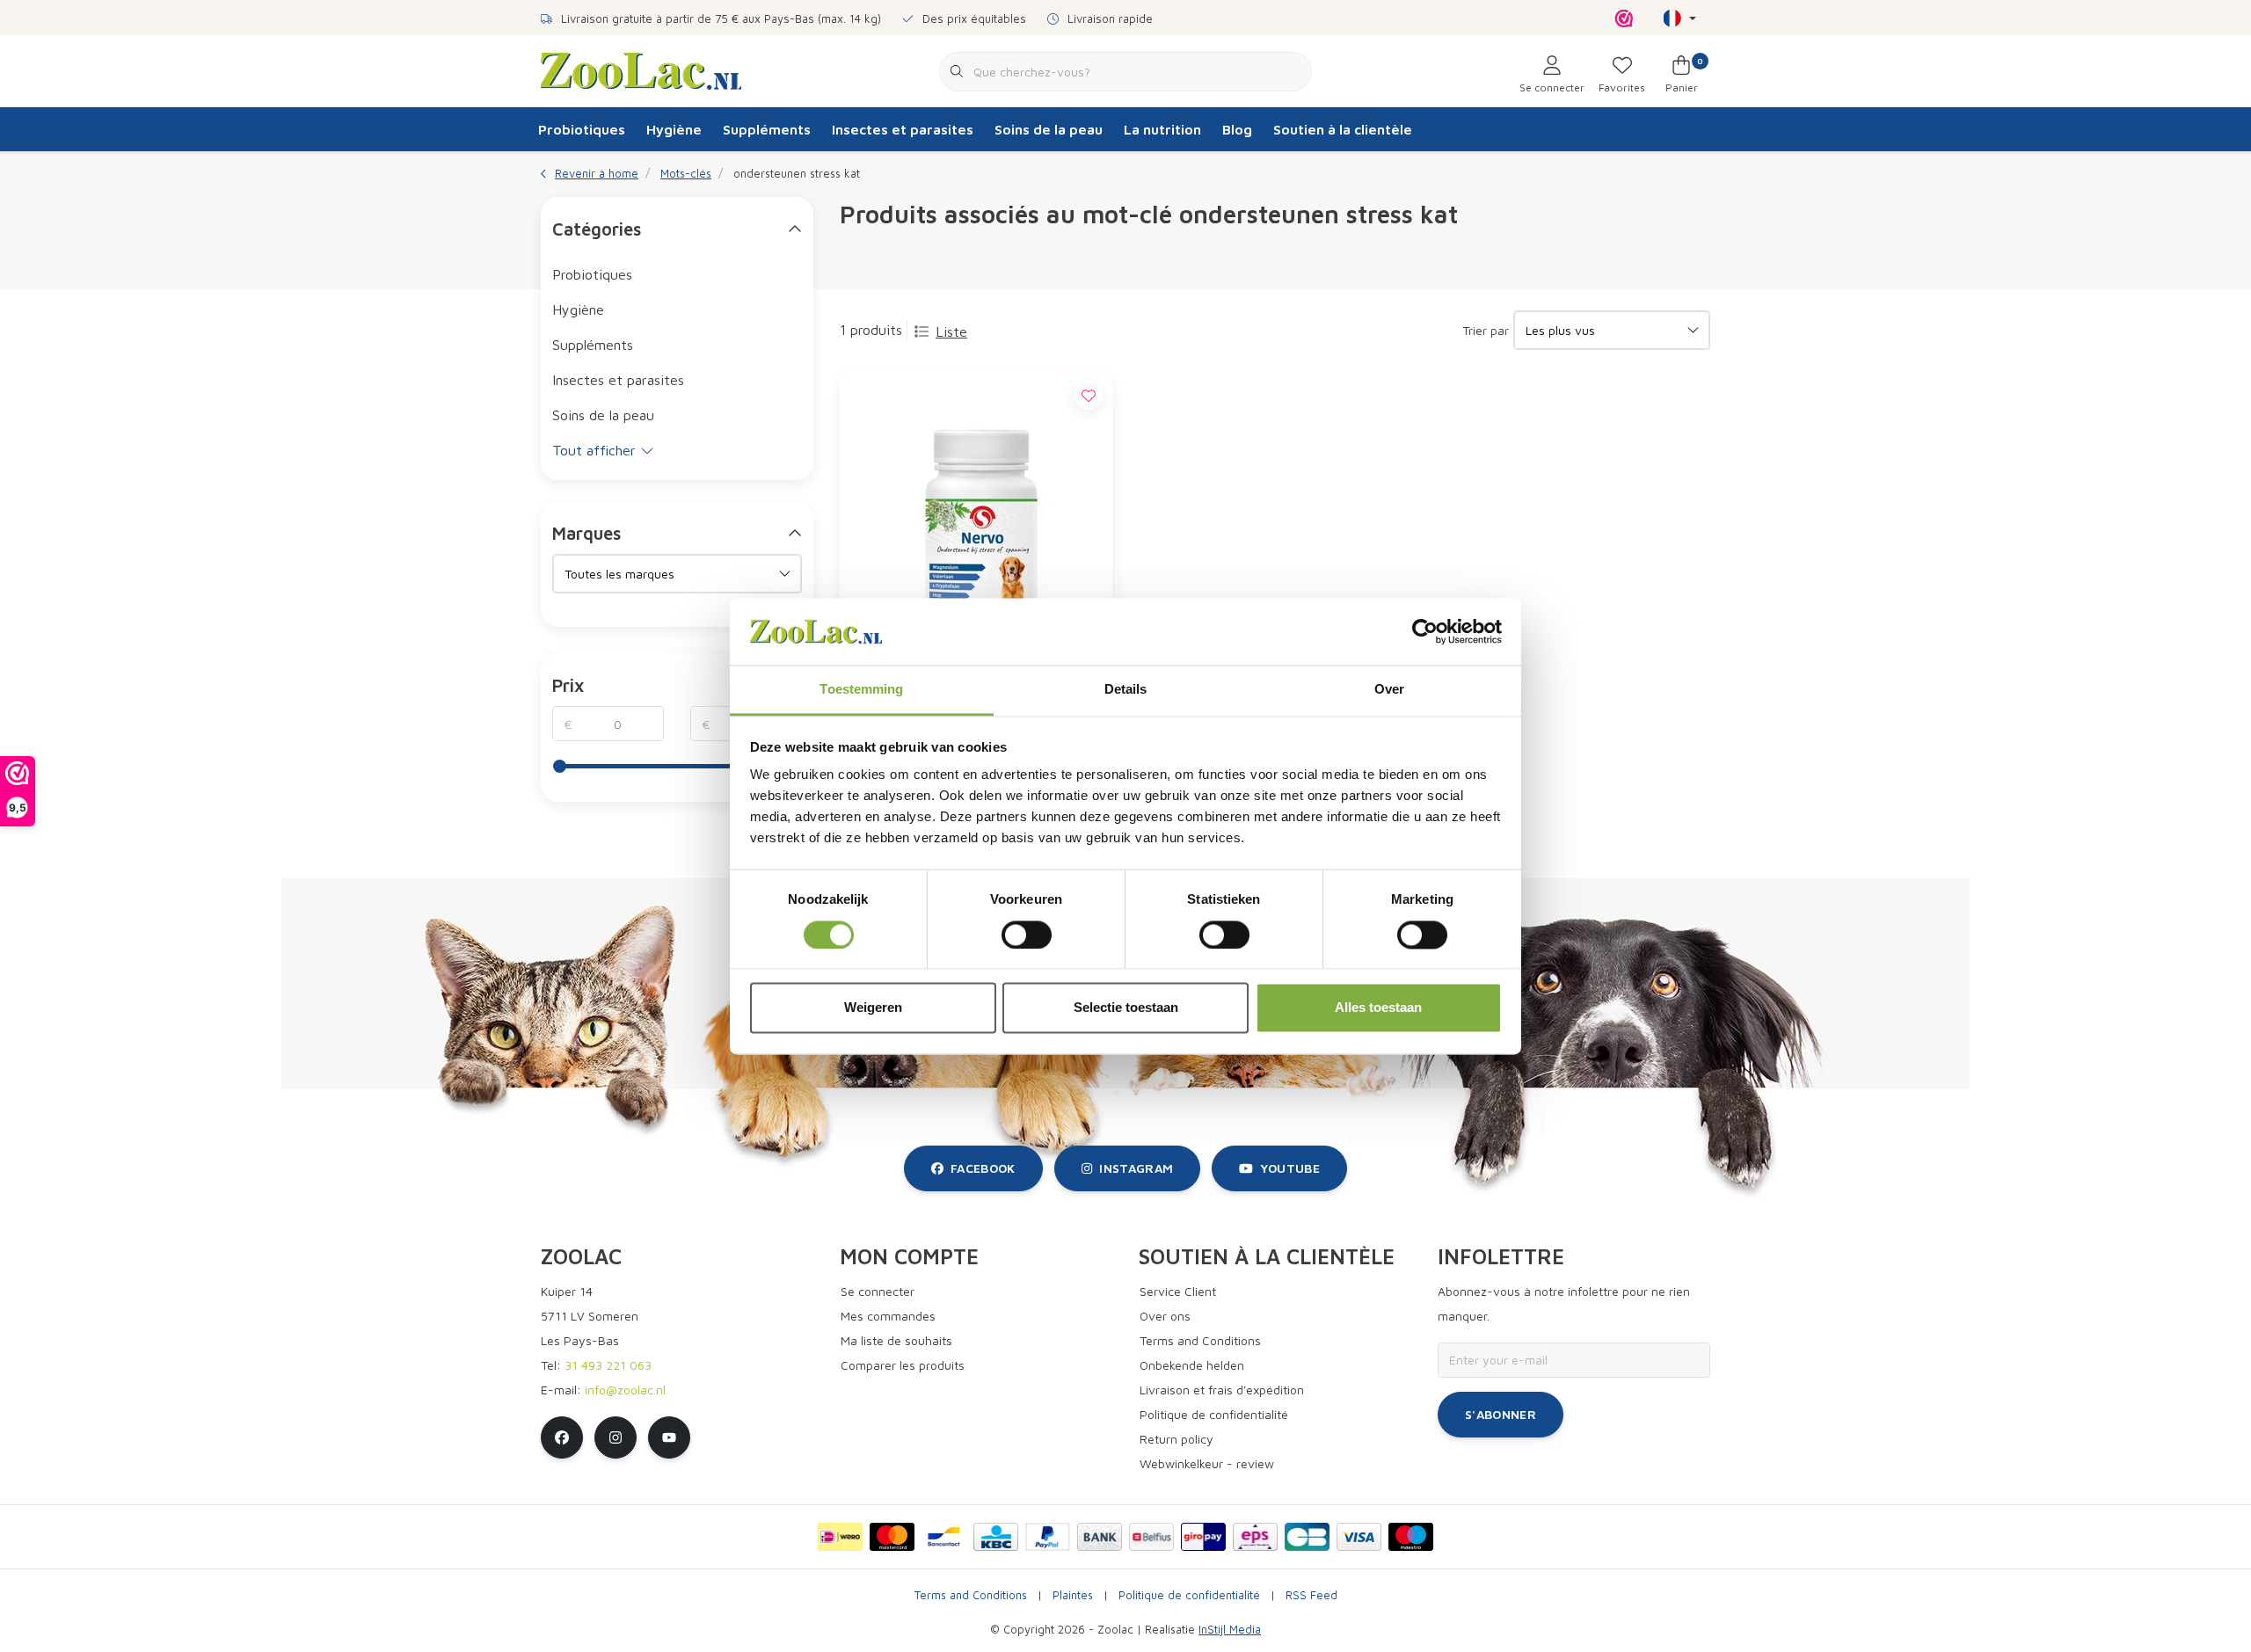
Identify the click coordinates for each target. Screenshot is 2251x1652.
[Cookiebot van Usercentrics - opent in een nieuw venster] (1425, 631)
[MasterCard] (892, 1537)
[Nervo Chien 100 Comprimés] (976, 528)
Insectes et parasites (903, 129)
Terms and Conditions (971, 1595)
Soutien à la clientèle (1343, 129)
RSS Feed (1311, 1595)
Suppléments (767, 129)
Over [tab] (1389, 690)
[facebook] (562, 1437)
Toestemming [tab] (861, 690)
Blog (1237, 129)
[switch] (1027, 935)
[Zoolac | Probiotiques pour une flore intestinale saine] (641, 69)
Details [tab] (1126, 690)
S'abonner (1501, 1414)
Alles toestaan (1378, 1008)
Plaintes (1073, 1595)
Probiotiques (582, 129)
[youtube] (669, 1437)
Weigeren (873, 1008)
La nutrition (1162, 129)
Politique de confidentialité (1189, 1595)
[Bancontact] (944, 1537)
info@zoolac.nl (625, 1390)
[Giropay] (1203, 1537)
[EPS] (1255, 1537)
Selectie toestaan (1126, 1008)
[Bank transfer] (1100, 1537)
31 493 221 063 (608, 1365)
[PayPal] (1048, 1537)
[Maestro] (1411, 1537)
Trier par (1486, 330)
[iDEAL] (840, 1537)
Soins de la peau (1049, 129)
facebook (983, 1168)
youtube (1290, 1168)
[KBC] (996, 1537)
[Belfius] (1151, 1537)
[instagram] (616, 1437)
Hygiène (674, 129)
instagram (1136, 1168)
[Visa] (1359, 1537)
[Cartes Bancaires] (1307, 1537)
